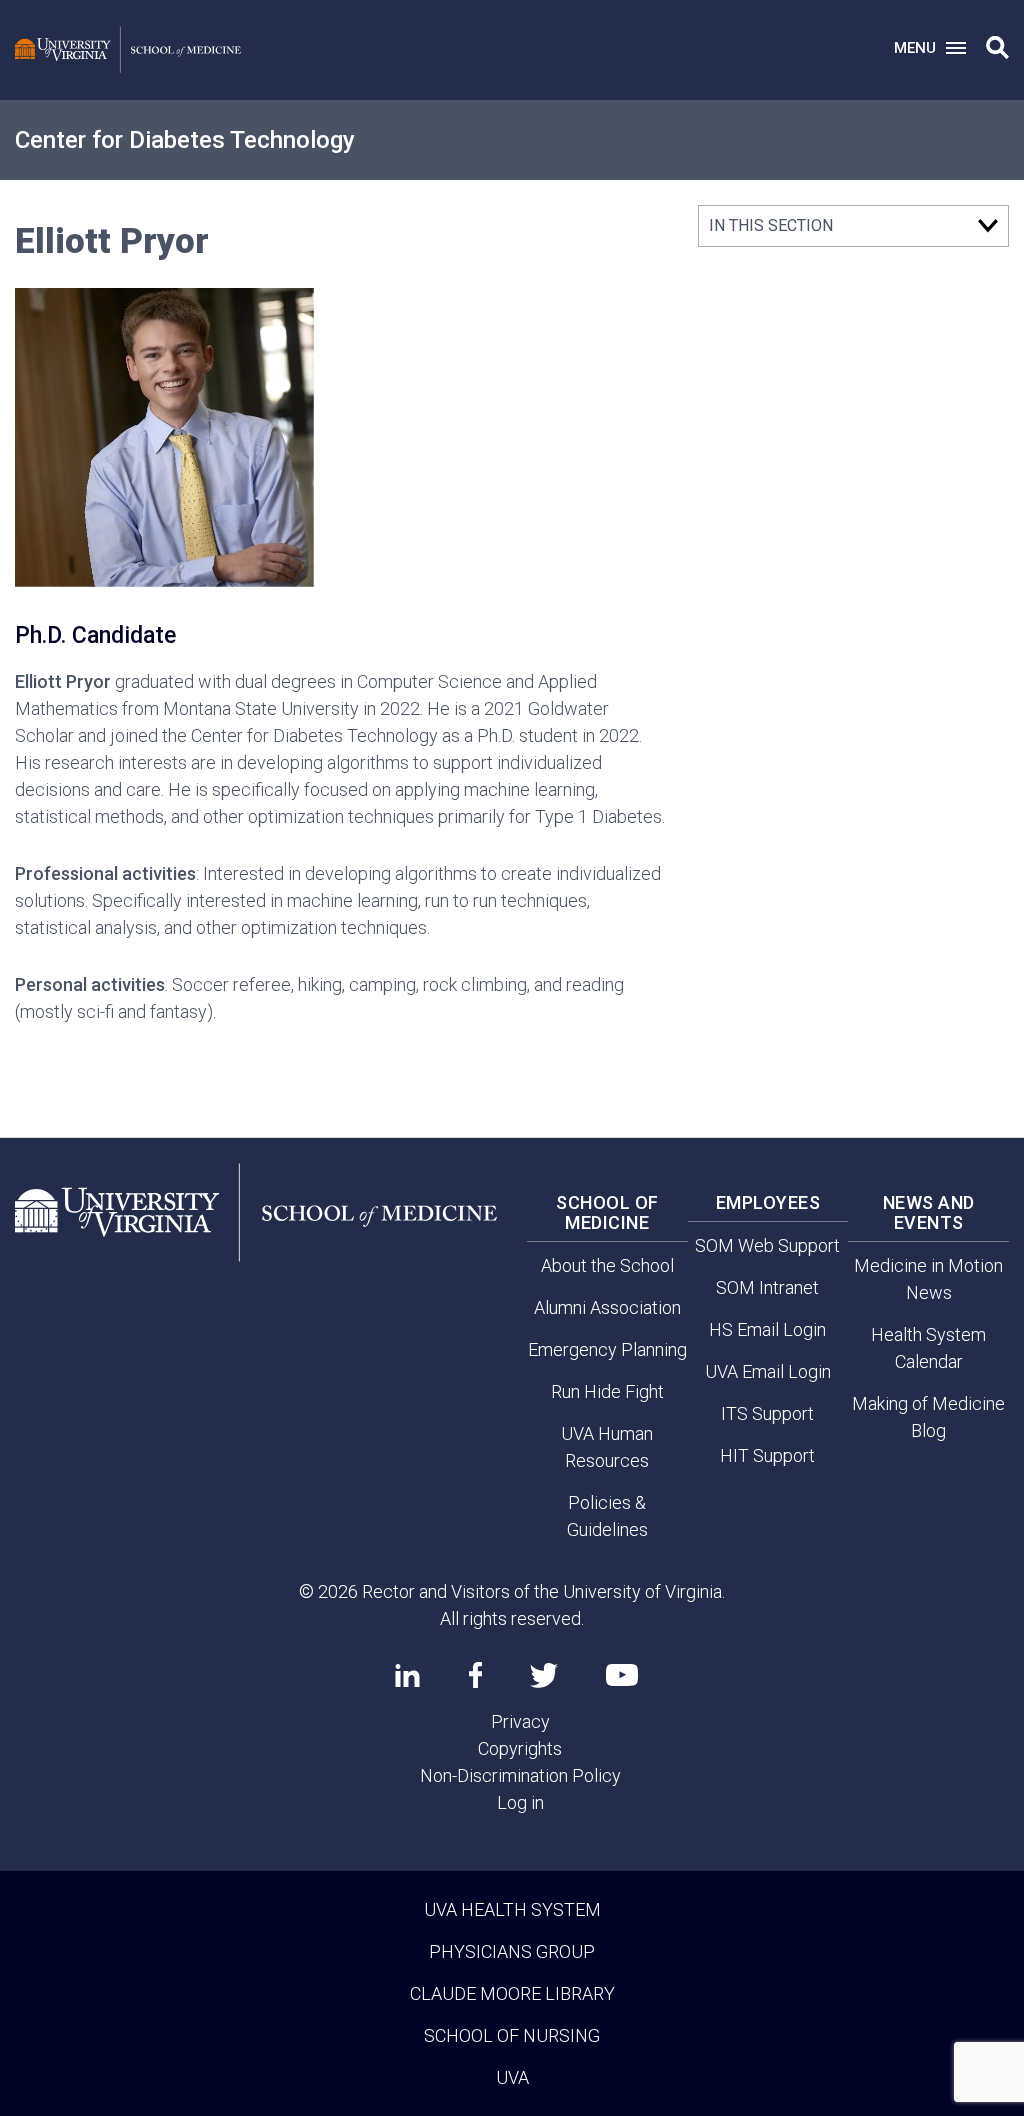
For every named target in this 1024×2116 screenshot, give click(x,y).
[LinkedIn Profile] (407, 1675)
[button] (997, 48)
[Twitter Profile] (544, 1675)
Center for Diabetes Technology (185, 140)
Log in (520, 1802)
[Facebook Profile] (475, 1675)
